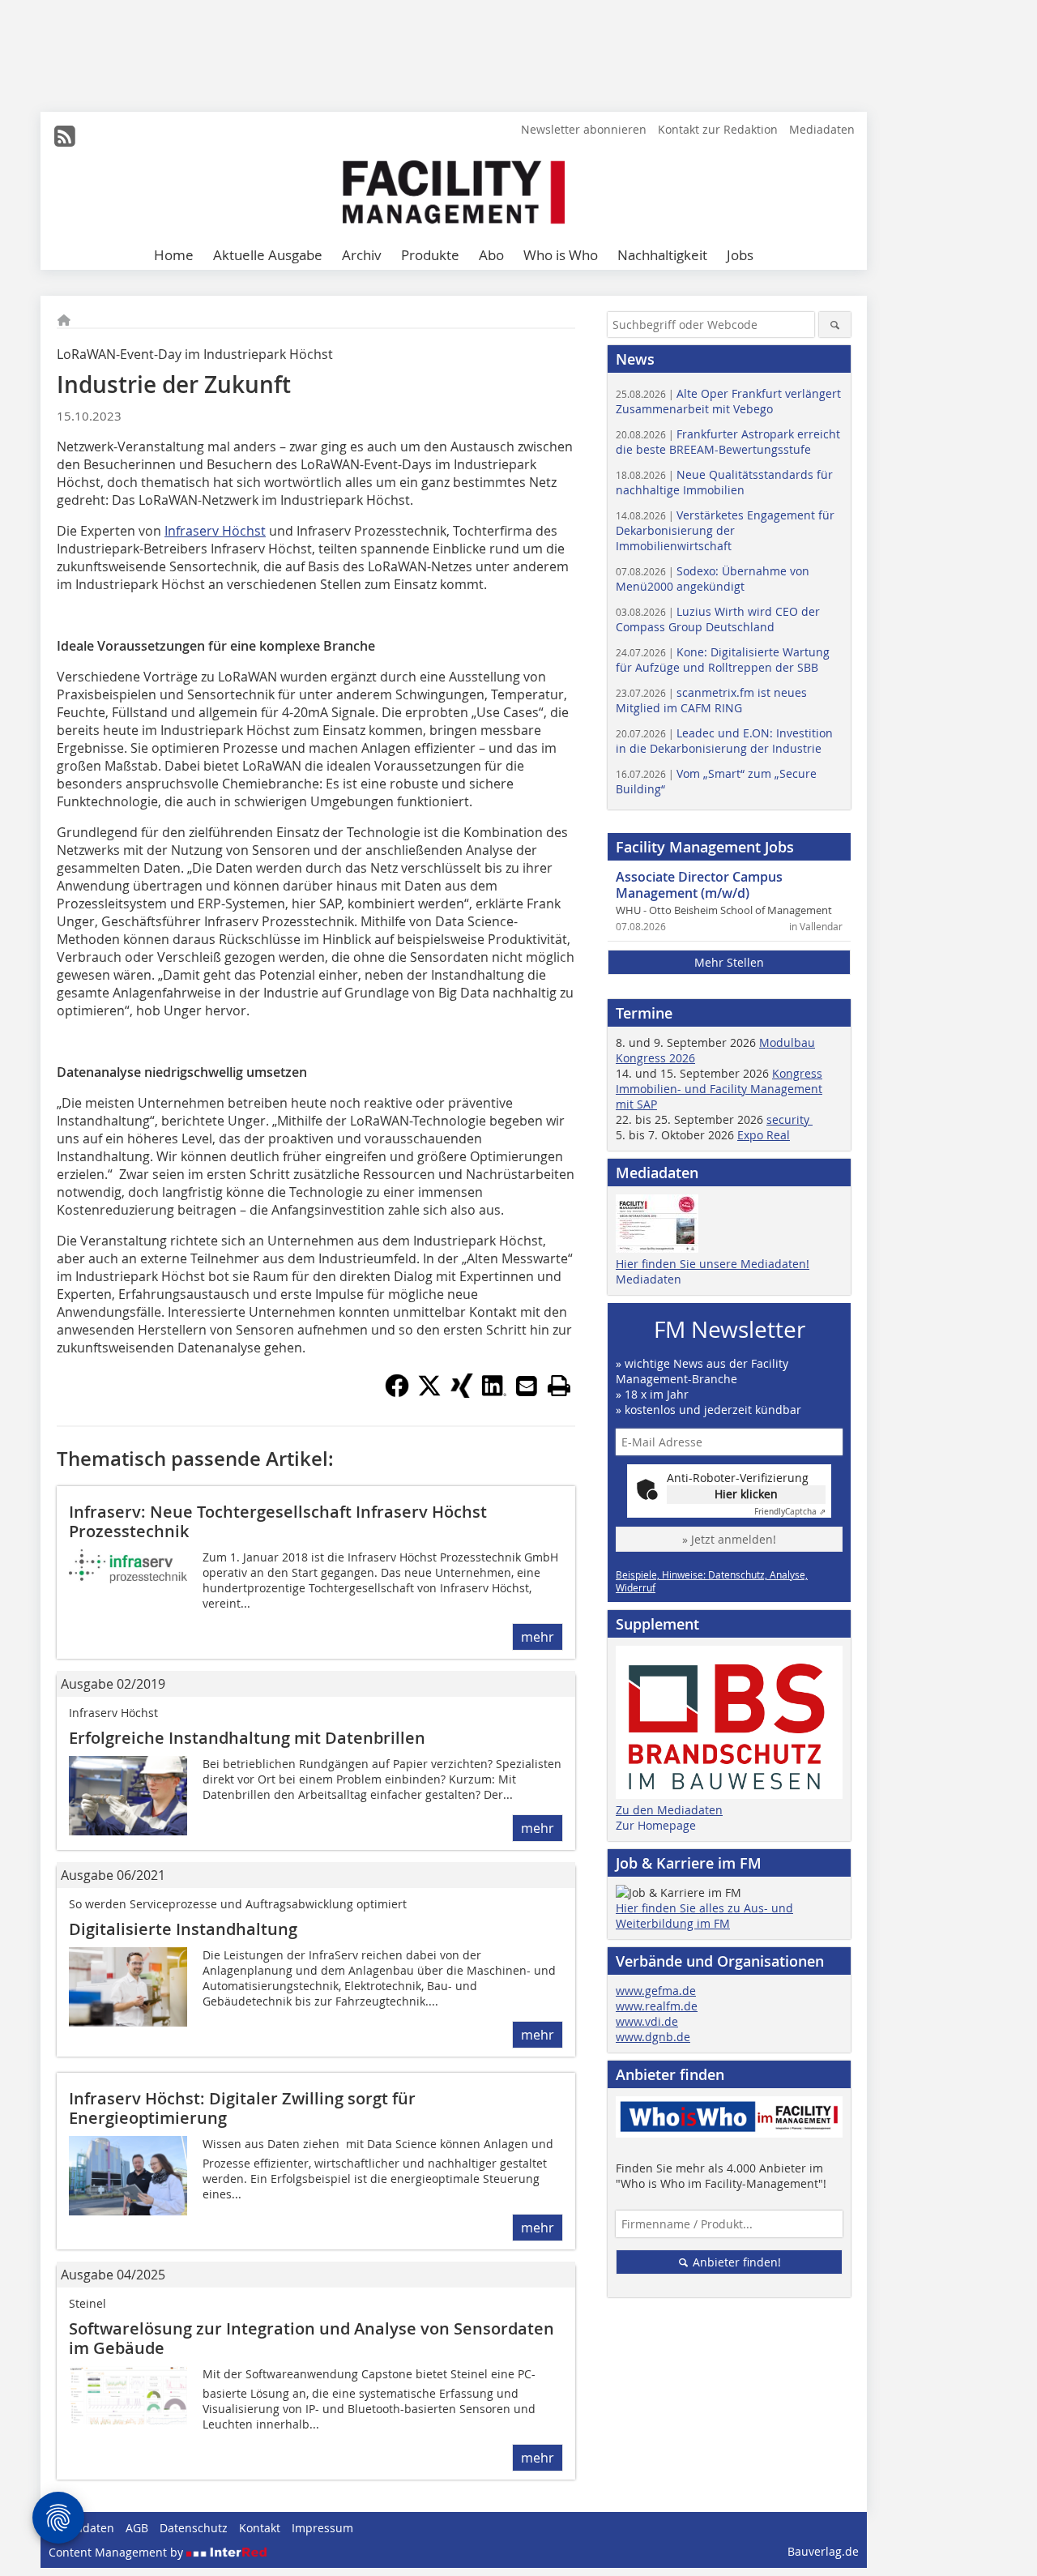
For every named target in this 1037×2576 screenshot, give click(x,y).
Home (174, 255)
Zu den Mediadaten (669, 1810)
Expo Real (764, 1135)
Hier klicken (746, 1494)
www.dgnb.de (653, 2037)
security (789, 1119)
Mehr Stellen (729, 962)
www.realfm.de (657, 2006)
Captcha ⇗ (790, 1512)
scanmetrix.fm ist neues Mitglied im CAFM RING (711, 700)
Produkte (430, 255)
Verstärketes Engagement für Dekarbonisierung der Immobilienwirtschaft (725, 530)
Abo (491, 255)
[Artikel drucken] (559, 1386)
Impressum (322, 2528)
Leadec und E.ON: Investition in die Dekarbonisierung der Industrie (724, 741)
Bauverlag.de (823, 2551)
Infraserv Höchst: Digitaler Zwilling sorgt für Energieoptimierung (242, 2108)
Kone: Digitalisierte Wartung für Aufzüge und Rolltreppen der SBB (723, 660)
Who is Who (561, 255)
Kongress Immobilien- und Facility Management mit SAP (719, 1089)
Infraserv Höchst (215, 531)
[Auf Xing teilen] (462, 1393)
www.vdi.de (647, 2021)
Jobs (740, 255)
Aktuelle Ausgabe (268, 255)
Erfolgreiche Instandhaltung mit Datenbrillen (247, 1738)
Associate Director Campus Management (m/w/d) (699, 885)
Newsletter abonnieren (584, 129)
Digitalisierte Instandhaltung (183, 1929)
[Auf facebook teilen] (397, 1393)
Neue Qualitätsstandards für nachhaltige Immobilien (724, 482)
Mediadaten (822, 129)
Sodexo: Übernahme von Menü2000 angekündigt (713, 579)
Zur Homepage (656, 1825)
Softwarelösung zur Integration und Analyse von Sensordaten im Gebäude (312, 2338)
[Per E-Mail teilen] (527, 1386)
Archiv (362, 255)
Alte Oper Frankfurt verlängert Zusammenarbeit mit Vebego (728, 401)
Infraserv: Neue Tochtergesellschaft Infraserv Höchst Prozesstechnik (278, 1521)
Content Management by (117, 2552)
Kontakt (260, 2528)
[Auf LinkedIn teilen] (494, 1393)
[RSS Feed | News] (65, 136)
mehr (538, 1637)
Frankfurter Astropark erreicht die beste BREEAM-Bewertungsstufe (728, 442)
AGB (137, 2528)
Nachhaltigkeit (662, 255)
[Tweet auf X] (429, 1393)
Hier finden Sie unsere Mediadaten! (713, 1264)
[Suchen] (835, 325)
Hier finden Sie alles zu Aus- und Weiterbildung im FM (704, 1916)
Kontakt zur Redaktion (718, 129)
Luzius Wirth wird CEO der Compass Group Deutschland (718, 619)
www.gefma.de (656, 1991)
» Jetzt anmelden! (729, 1539)
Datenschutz (194, 2528)
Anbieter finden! (735, 2262)
